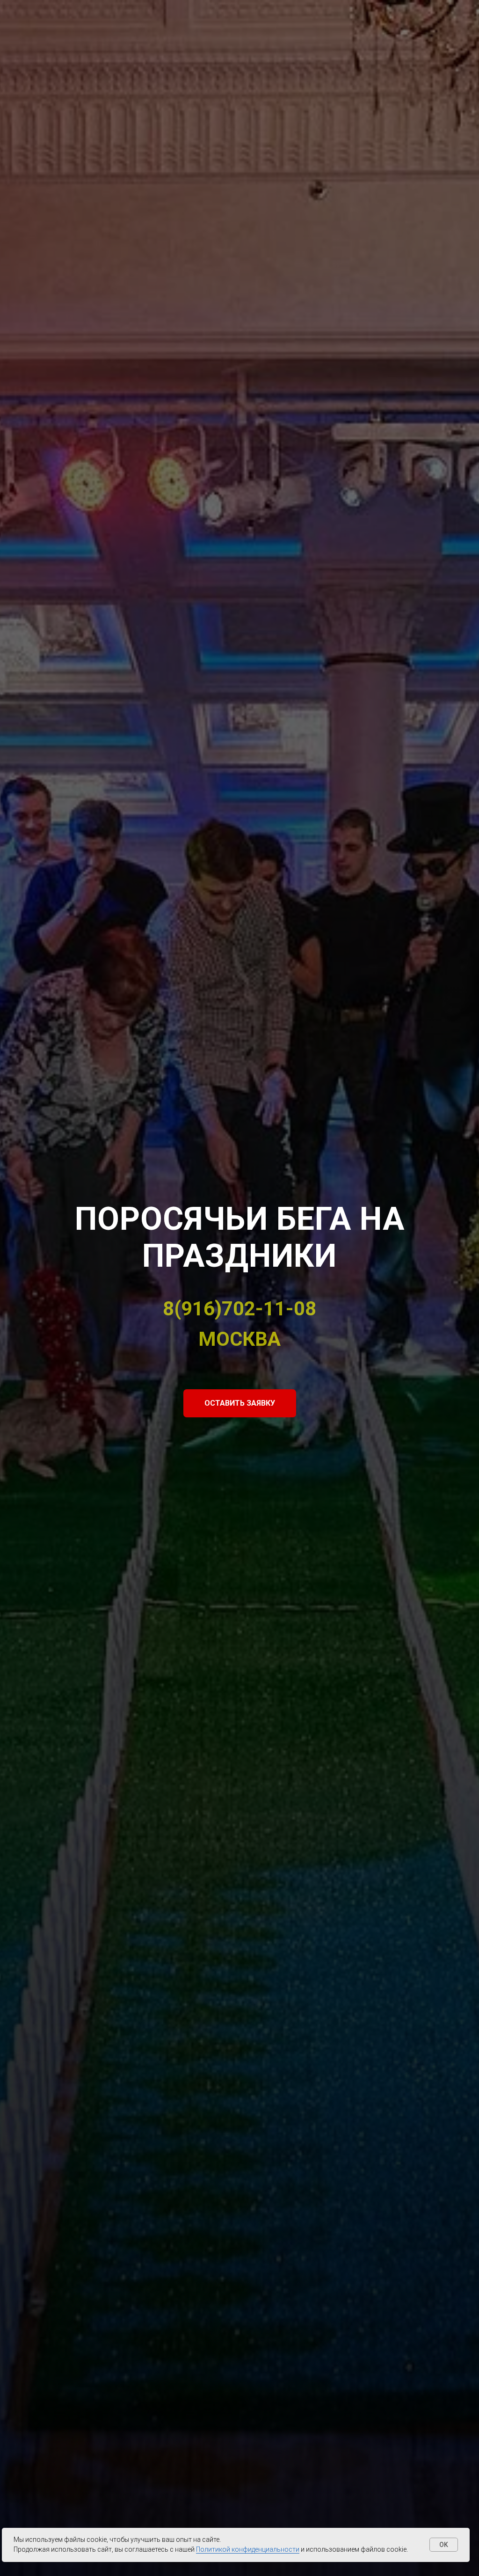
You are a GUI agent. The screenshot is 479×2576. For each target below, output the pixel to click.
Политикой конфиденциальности (248, 2549)
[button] (240, 1403)
